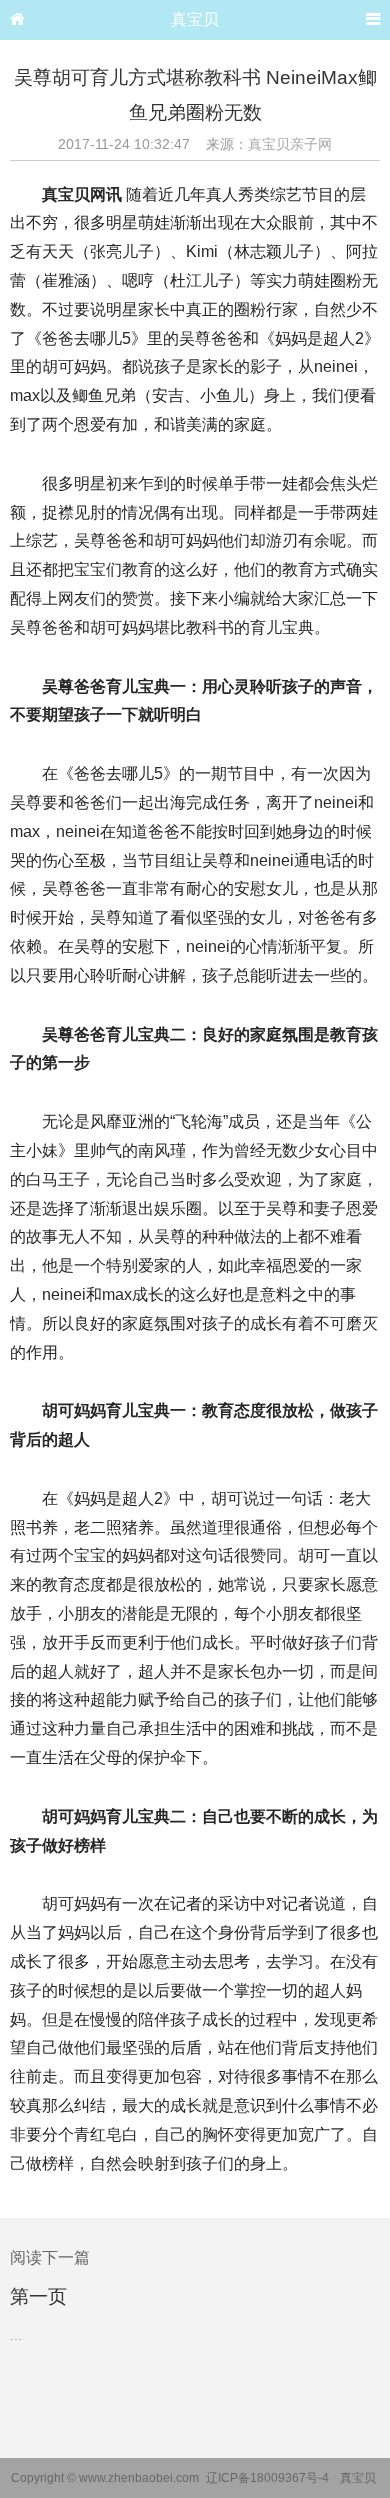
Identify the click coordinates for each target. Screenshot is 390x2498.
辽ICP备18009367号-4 (267, 2478)
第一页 (38, 2296)
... (16, 2335)
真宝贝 (195, 19)
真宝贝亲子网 (290, 144)
